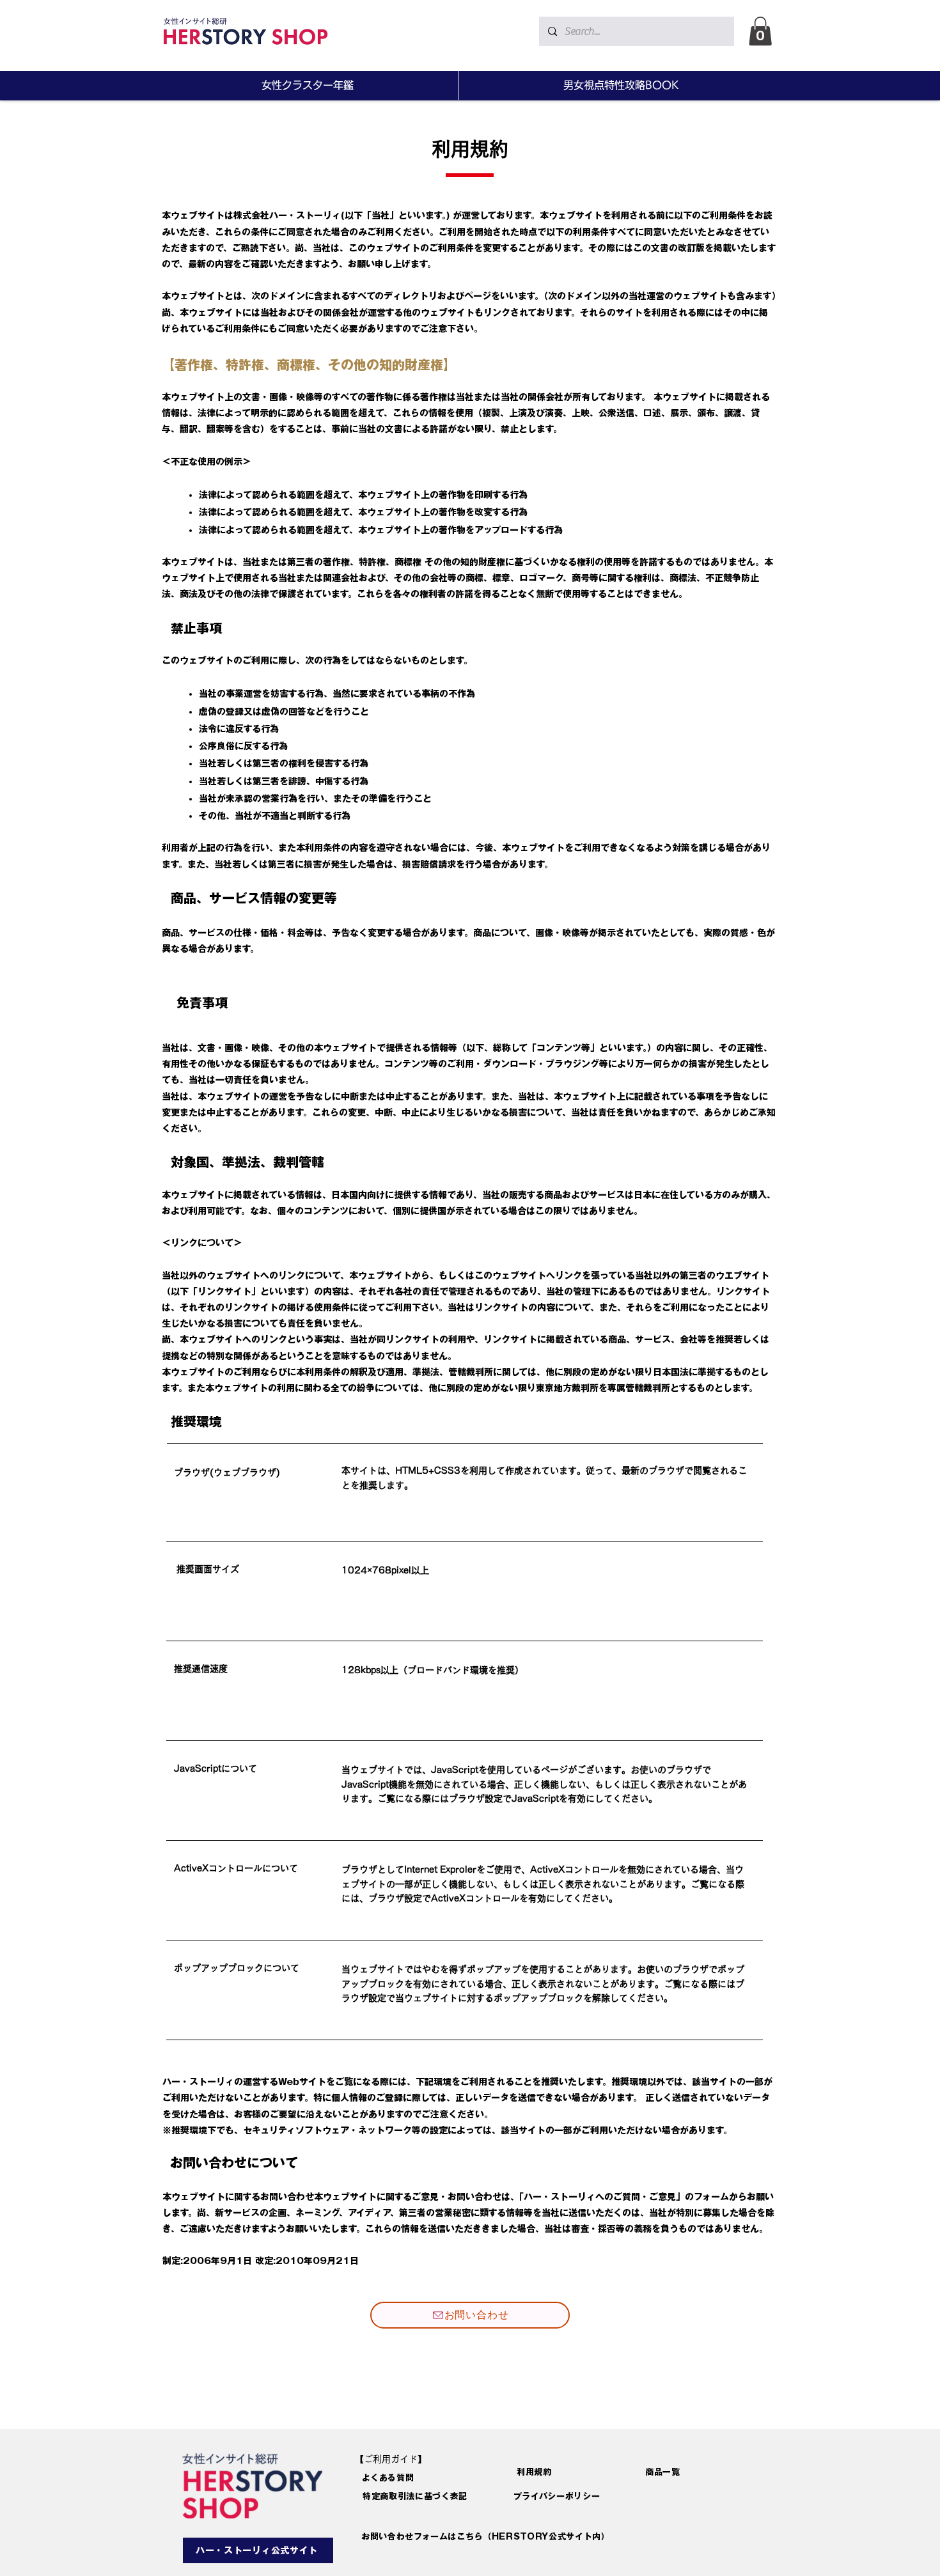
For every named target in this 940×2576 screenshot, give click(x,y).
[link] (760, 31)
